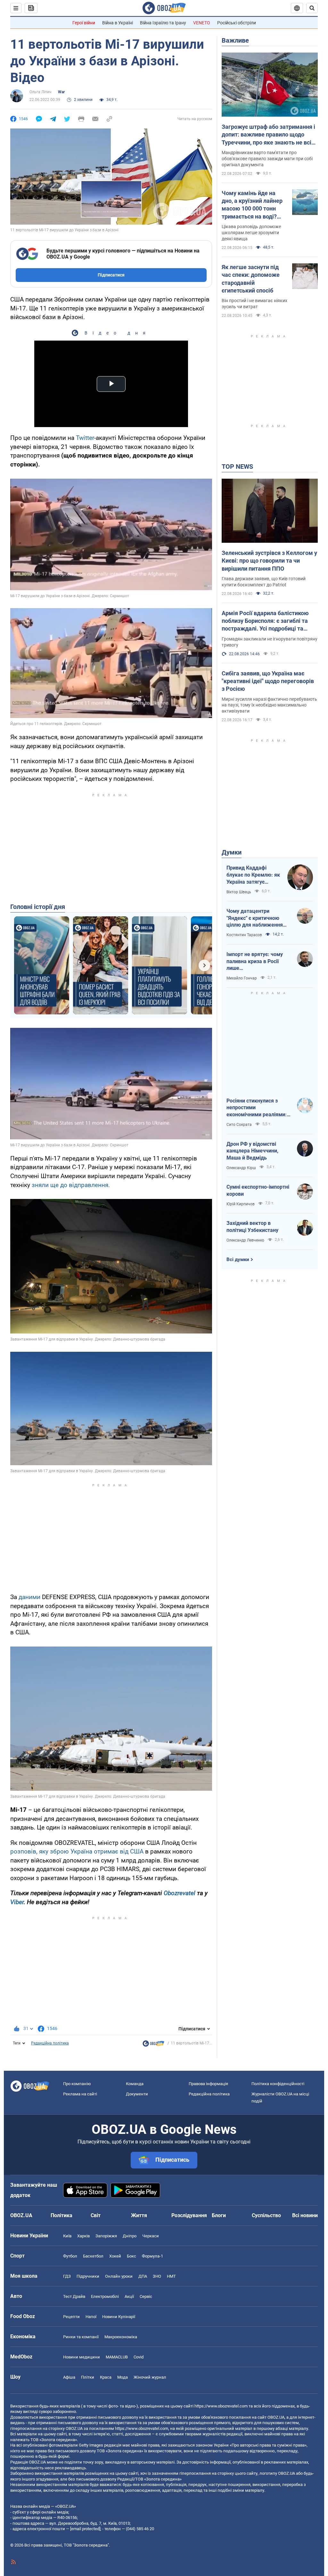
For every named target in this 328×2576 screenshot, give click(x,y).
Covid (139, 2357)
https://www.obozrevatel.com (221, 2406)
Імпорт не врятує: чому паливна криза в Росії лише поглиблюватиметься (255, 962)
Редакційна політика (50, 2043)
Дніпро (130, 2236)
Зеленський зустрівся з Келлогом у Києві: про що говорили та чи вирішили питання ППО (269, 561)
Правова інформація (208, 2084)
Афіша (69, 2377)
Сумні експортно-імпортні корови (258, 1190)
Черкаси (151, 2236)
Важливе (235, 40)
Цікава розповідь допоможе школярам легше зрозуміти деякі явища (251, 233)
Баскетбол (93, 2256)
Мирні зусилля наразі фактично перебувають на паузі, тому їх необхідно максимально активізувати (269, 705)
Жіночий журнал (150, 2377)
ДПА (143, 2276)
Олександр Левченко (245, 1240)
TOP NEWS (237, 466)
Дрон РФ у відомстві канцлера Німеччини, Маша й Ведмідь (252, 1151)
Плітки (88, 2377)
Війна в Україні (118, 23)
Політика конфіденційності (278, 2084)
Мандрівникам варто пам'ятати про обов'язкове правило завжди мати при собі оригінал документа (267, 159)
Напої (91, 2317)
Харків (83, 2236)
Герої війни (84, 23)
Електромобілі (105, 2296)
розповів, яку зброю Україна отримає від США (77, 1851)
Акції (129, 2296)
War (61, 92)
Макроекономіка (121, 2337)
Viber (17, 1902)
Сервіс (146, 2296)
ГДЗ (67, 2276)
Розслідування (189, 2215)
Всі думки (238, 1259)
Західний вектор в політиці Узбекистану (252, 1227)
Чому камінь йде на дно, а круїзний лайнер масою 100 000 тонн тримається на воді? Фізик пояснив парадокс (252, 205)
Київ (67, 2236)
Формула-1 (152, 2256)
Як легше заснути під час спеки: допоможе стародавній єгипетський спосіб (251, 279)
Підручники (88, 2276)
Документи (137, 2094)
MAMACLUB (117, 2357)
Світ (96, 2215)
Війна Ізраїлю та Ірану (163, 23)
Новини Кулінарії (119, 2317)
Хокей (115, 2256)
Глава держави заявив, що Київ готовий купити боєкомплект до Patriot (264, 582)
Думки (232, 852)
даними (29, 1597)
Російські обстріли (237, 23)
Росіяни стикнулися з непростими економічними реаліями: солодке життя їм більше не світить (257, 1108)
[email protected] (85, 2529)
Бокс (131, 2256)
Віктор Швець (239, 892)
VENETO (202, 23)
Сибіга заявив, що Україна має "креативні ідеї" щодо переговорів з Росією (268, 681)
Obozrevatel (180, 1893)
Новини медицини (82, 2357)
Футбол (70, 2256)
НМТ (171, 2276)
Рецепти (71, 2317)
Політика (61, 2215)
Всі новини (305, 2215)
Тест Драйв (74, 2296)
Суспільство (266, 2215)
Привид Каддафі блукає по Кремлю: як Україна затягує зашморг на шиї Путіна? (253, 875)
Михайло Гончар (242, 978)
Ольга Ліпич (41, 92)
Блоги (219, 2215)
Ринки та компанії (81, 2337)
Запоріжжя (106, 2236)
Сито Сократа (239, 1125)
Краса (106, 2377)
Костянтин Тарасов (244, 935)
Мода (123, 2377)
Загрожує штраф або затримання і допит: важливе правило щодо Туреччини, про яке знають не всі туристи (268, 135)
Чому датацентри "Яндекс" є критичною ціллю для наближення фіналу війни (255, 918)
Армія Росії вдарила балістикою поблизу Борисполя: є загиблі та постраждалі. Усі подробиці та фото (265, 621)
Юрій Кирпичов (241, 1204)
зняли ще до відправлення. (71, 1185)
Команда (135, 2084)
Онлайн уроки (119, 2276)
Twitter (85, 438)
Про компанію (77, 2084)
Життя (139, 2215)
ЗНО (157, 2276)
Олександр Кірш (241, 1168)
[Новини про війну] (153, 2045)
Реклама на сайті (80, 2094)
